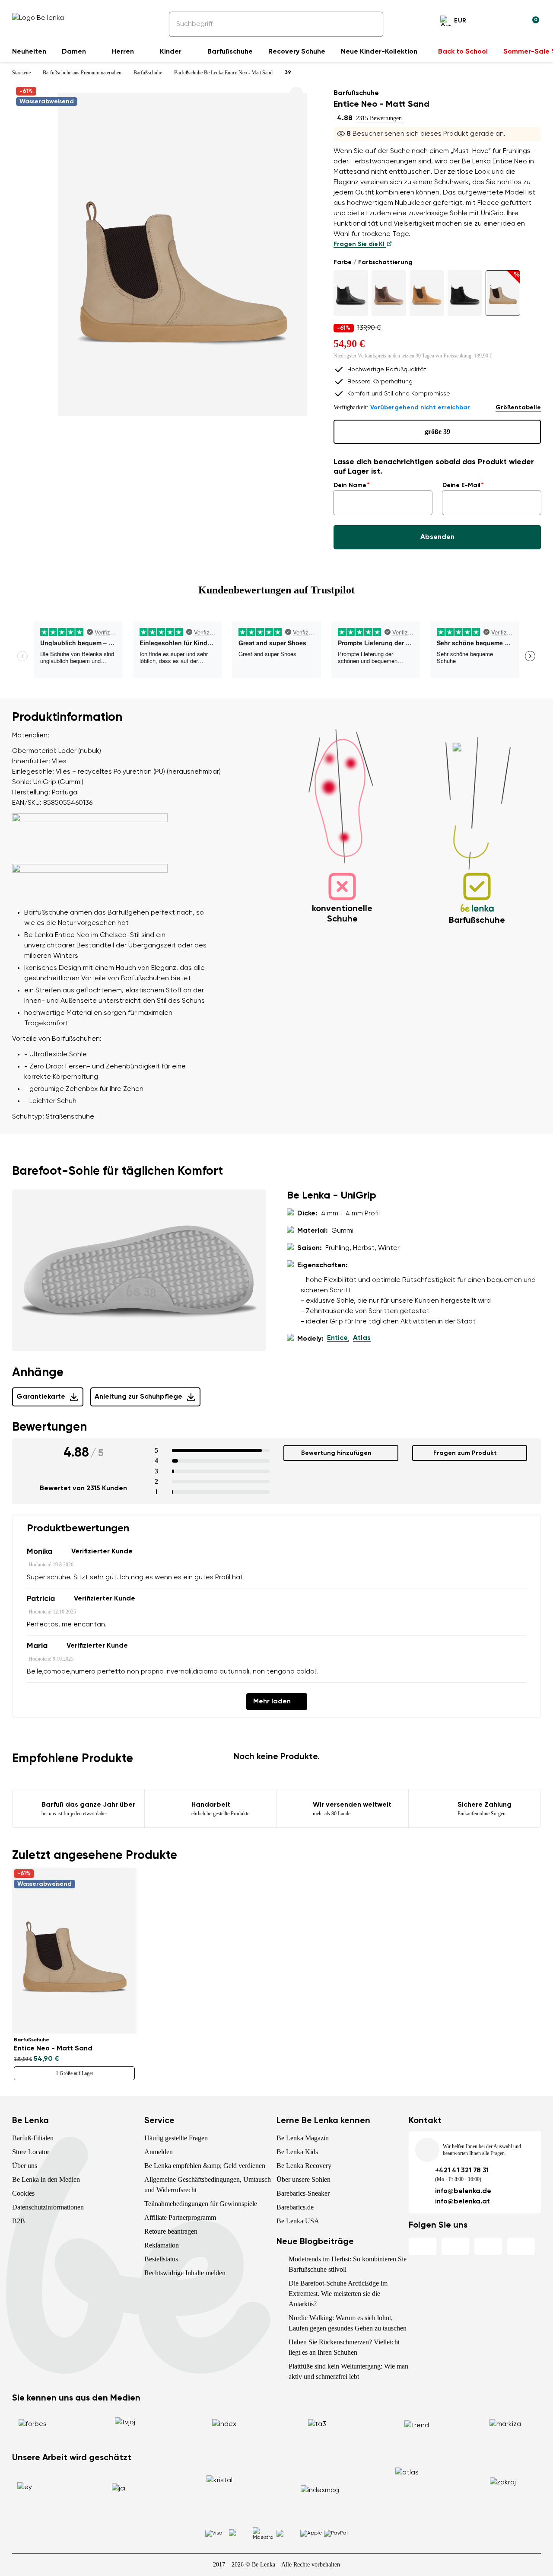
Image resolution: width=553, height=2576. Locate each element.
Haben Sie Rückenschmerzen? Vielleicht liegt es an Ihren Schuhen (344, 2347)
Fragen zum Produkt (465, 1453)
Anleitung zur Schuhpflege (138, 1397)
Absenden (437, 537)
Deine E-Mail (461, 485)
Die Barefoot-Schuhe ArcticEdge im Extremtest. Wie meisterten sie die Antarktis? (338, 2294)
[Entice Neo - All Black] (351, 293)
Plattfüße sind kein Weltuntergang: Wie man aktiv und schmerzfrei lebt (348, 2371)
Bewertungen (49, 1427)
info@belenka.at (462, 2202)
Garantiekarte (41, 1397)
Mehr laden (272, 1702)
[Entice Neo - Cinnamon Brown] (427, 293)
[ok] (371, 24)
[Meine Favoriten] (491, 22)
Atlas (362, 1338)
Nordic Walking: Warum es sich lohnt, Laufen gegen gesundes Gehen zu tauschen (348, 2323)
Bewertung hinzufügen (336, 1453)
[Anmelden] (512, 22)
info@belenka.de (463, 2191)
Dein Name (350, 485)
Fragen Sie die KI (360, 244)
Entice (337, 1338)
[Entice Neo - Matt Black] (465, 293)
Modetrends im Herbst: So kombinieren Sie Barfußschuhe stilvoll (348, 2264)
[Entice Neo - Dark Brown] (389, 293)
